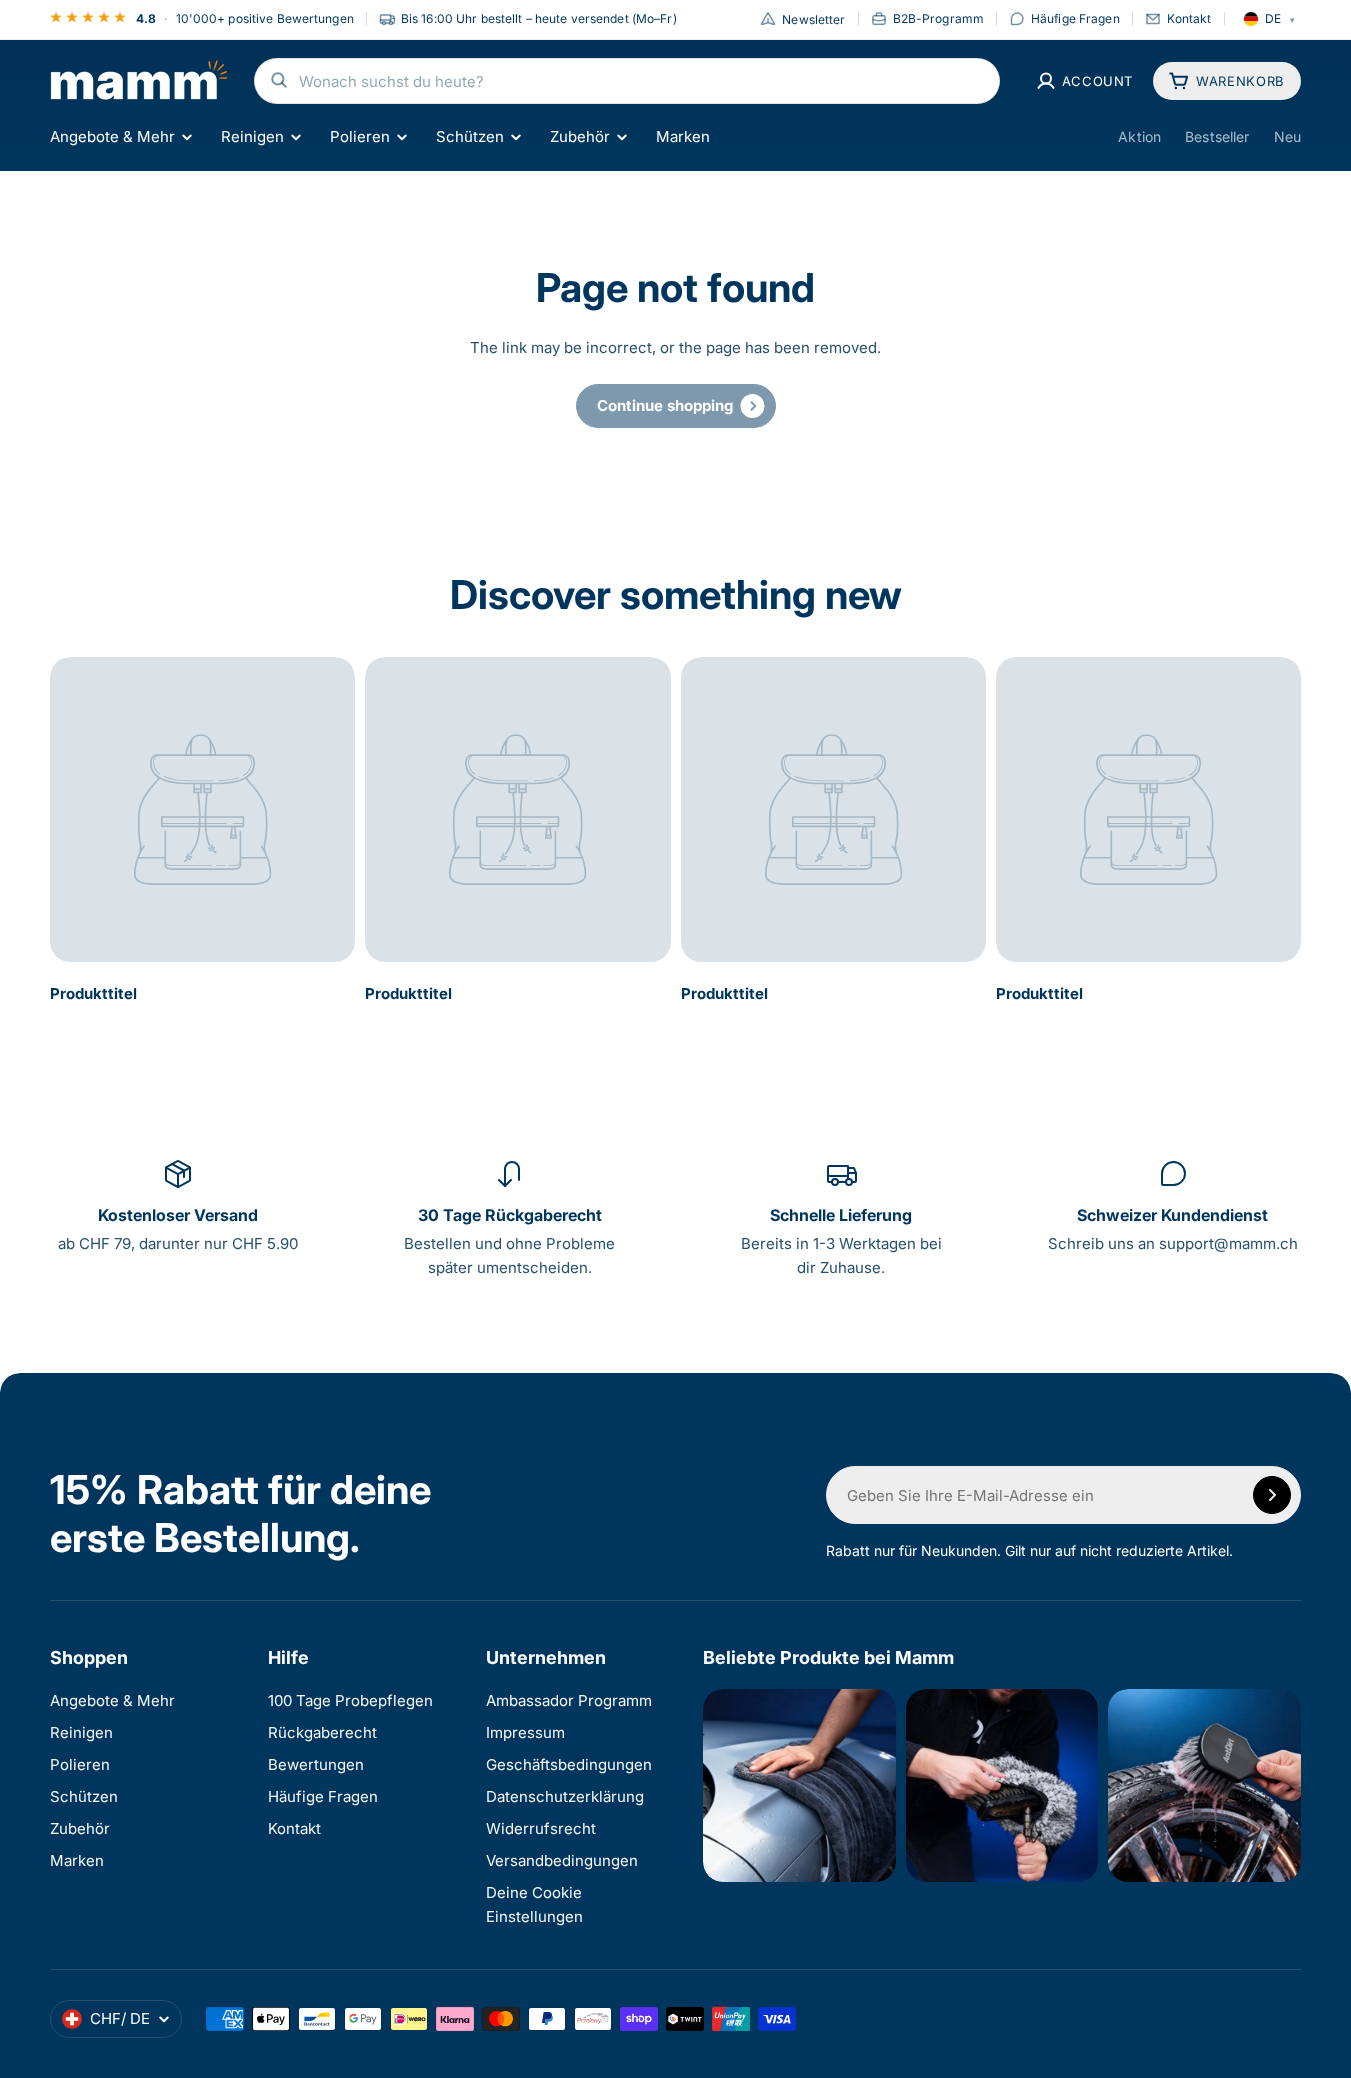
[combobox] (627, 81)
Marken (683, 136)
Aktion (1139, 136)
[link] (676, 406)
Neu (1287, 136)
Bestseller (1217, 136)
